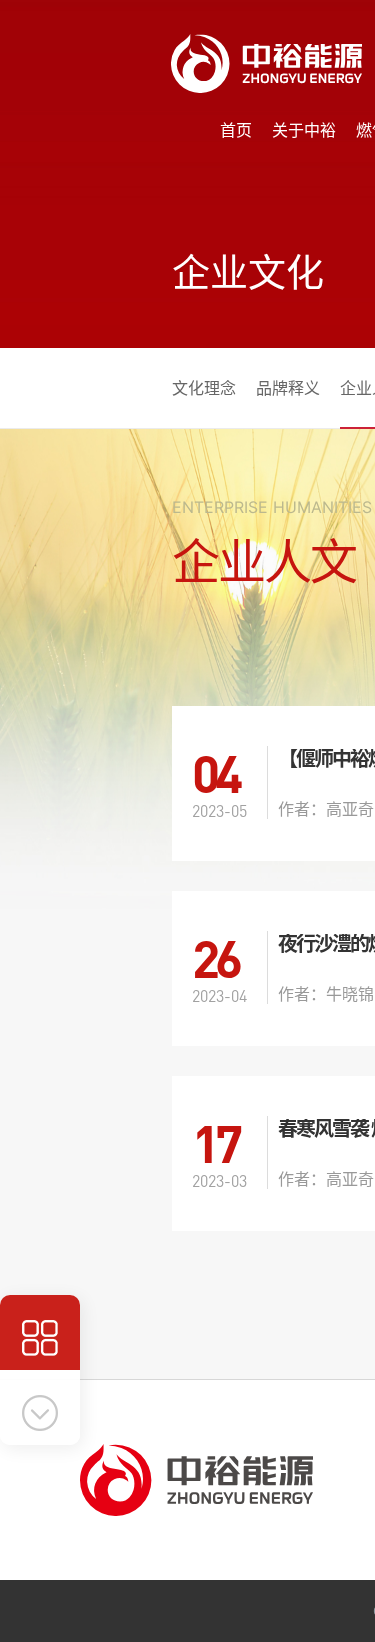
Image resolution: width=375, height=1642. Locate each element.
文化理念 (204, 388)
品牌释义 (288, 388)
